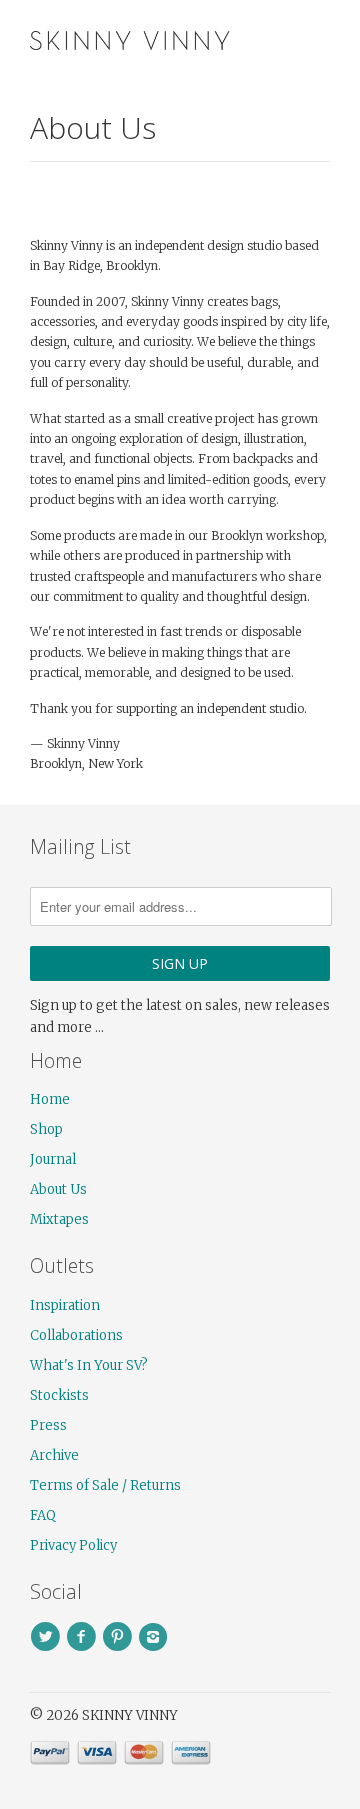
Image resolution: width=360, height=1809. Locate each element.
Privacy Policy (73, 1545)
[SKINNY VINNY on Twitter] (48, 1637)
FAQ (43, 1515)
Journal (53, 1159)
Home (50, 1099)
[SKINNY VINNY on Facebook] (84, 1637)
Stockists (59, 1395)
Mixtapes (59, 1219)
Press (48, 1425)
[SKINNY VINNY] (130, 38)
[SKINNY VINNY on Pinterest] (120, 1637)
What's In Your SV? (89, 1365)
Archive (54, 1455)
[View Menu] (273, 39)
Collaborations (76, 1335)
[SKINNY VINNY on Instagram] (156, 1637)
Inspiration (65, 1305)
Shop (46, 1129)
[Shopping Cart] (312, 39)
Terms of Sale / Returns (105, 1485)
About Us (58, 1189)
